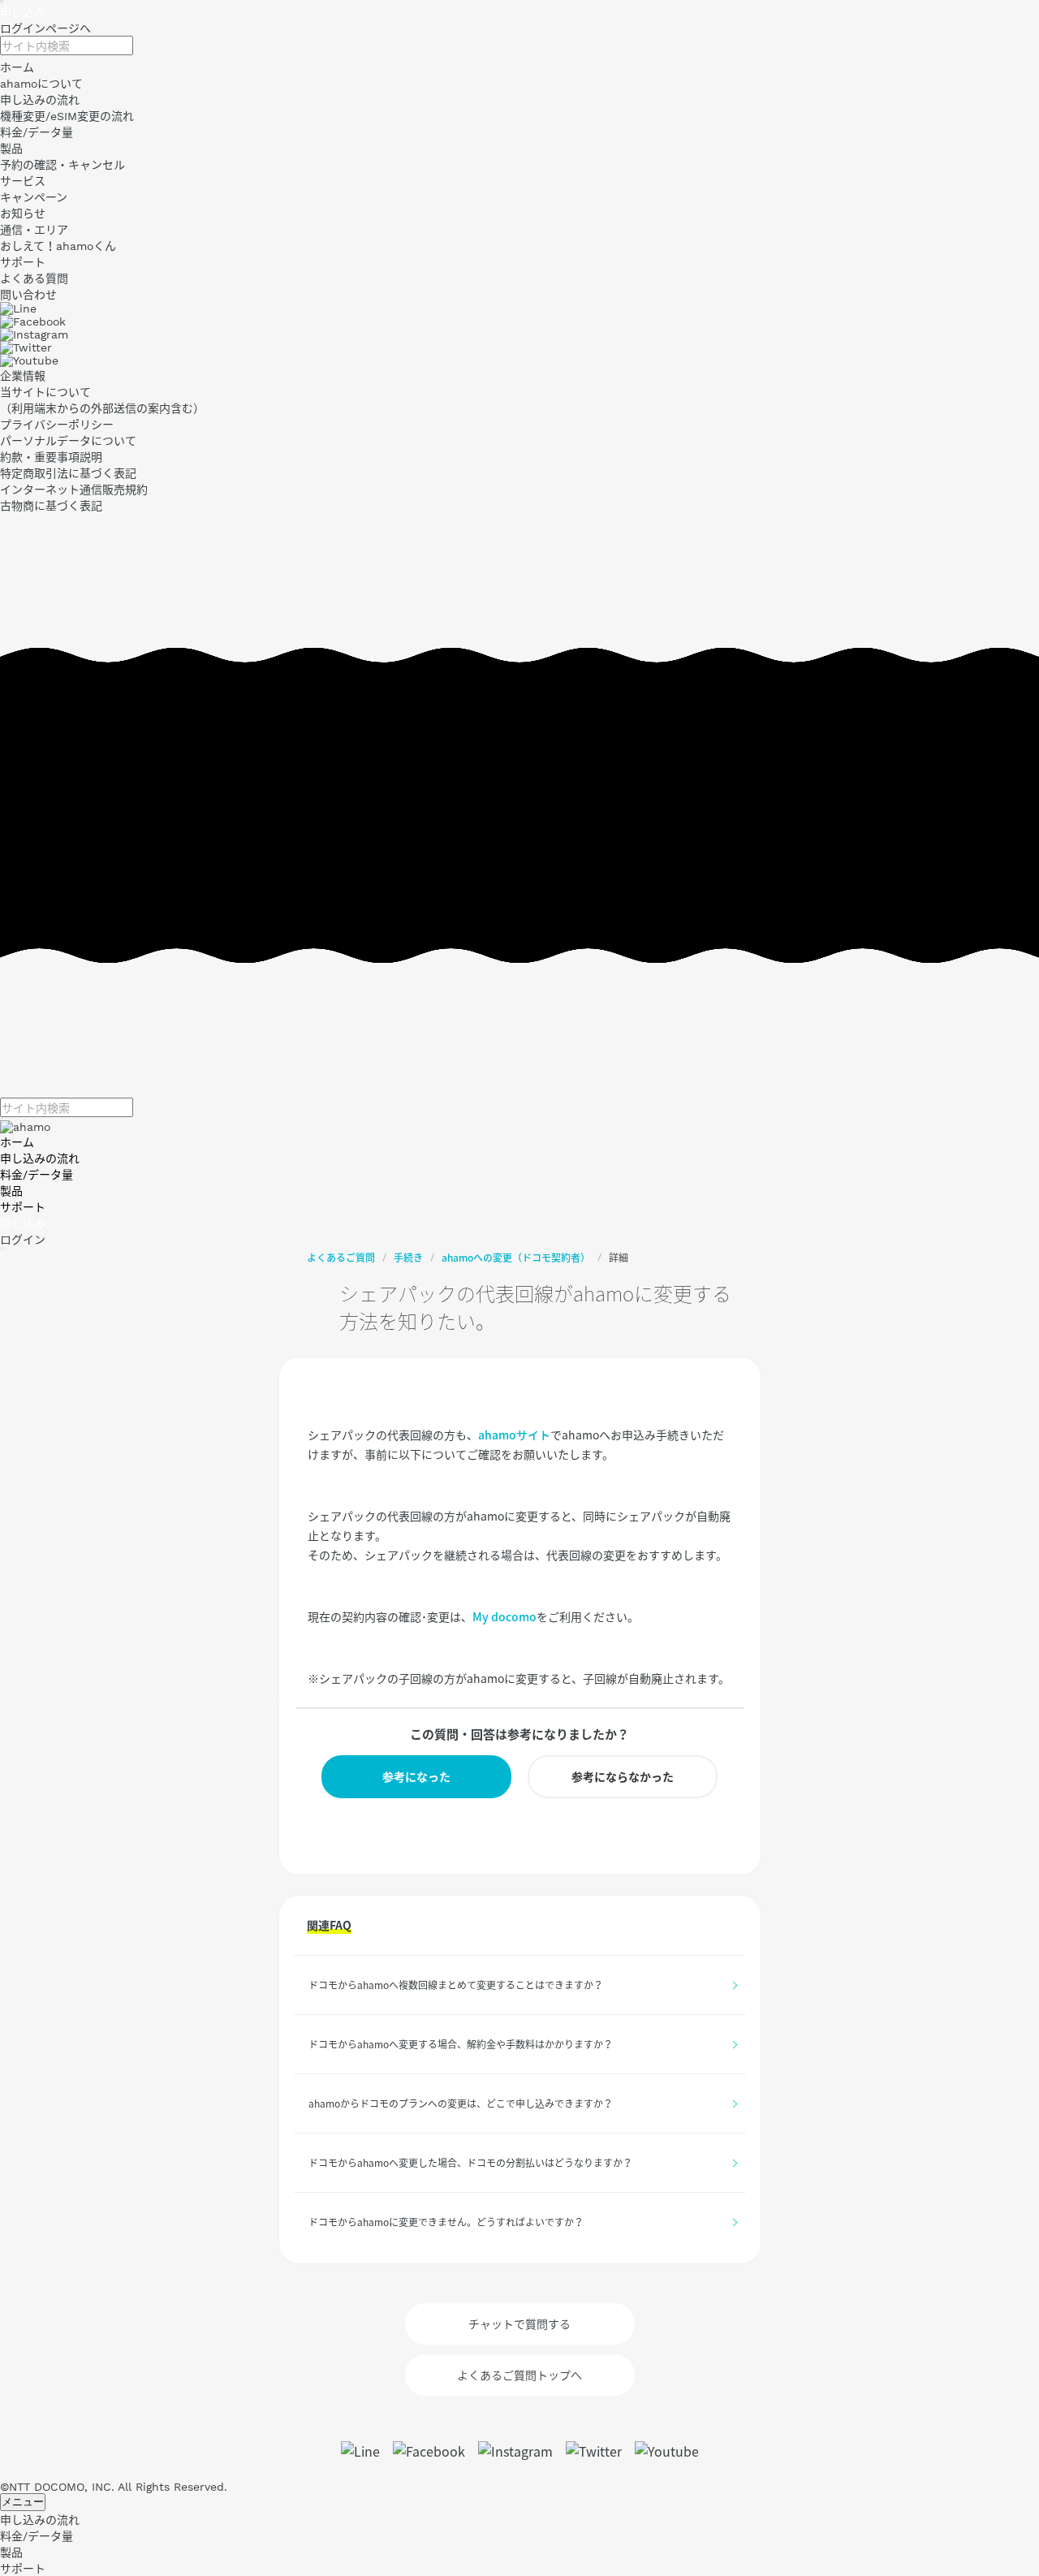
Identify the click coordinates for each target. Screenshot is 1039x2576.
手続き (408, 1258)
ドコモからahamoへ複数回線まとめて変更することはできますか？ (456, 1985)
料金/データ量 (37, 1175)
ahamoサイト (514, 1435)
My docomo (504, 1616)
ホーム (17, 1142)
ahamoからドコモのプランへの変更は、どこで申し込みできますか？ (461, 2104)
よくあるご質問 (341, 1258)
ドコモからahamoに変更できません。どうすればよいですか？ (446, 2222)
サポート (23, 1207)
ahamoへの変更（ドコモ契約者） (516, 1258)
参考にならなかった (623, 1776)
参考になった (416, 1776)
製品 (11, 1191)
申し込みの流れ (40, 1159)
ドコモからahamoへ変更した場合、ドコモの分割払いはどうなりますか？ (470, 2163)
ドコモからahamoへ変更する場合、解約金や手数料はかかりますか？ (461, 2044)
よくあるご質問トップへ (519, 2375)
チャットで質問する (519, 2324)
